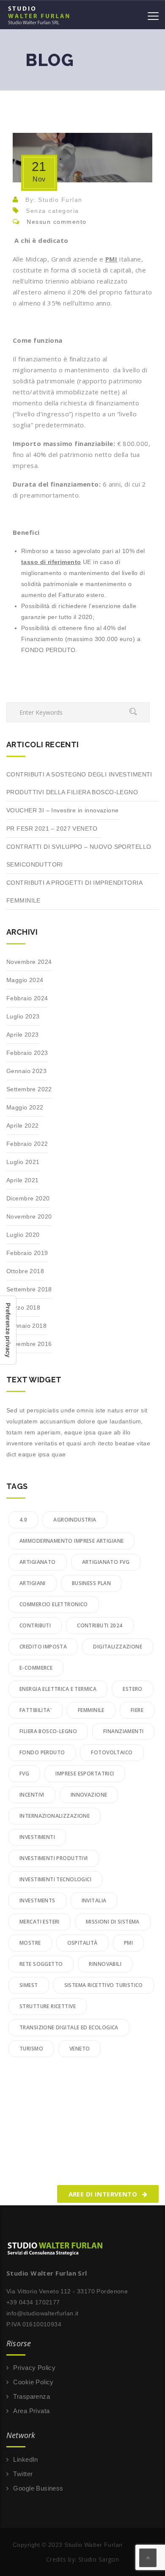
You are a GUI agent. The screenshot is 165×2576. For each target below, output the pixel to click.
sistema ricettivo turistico (104, 1985)
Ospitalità (82, 1943)
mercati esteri (40, 1922)
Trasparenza (32, 2396)
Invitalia (94, 1900)
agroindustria (75, 1520)
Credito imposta (43, 1647)
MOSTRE (30, 1943)
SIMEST (29, 1985)
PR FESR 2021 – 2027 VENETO (54, 828)
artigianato (38, 1562)
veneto (80, 2049)
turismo (31, 2049)
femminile (91, 1710)
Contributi (35, 1625)
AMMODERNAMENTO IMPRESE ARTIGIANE (71, 1541)
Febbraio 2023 (27, 1053)
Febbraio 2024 (27, 998)
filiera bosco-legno (48, 1731)
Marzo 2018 (23, 1307)
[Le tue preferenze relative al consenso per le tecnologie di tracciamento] (8, 1330)
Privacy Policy (34, 2368)
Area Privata (31, 2411)
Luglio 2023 (23, 1016)
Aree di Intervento (104, 2194)
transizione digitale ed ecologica (69, 2027)
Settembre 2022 (29, 1089)
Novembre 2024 (29, 962)
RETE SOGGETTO (41, 1964)
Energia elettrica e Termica (58, 1689)
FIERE (137, 1710)
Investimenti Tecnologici (55, 1879)
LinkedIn (25, 2459)
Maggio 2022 (25, 1107)
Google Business (38, 2488)
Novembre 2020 (29, 1216)
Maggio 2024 (25, 980)
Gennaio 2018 (26, 1326)
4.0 (23, 1520)
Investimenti (37, 1837)
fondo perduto (42, 1752)
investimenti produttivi (54, 1858)
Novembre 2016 (29, 1344)
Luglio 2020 (23, 1235)
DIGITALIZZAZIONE (118, 1647)
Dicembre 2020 (28, 1198)
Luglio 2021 (23, 1162)
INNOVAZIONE (89, 1795)
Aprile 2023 (23, 1035)
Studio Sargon (99, 2559)
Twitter (23, 2474)
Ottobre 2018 (25, 1271)
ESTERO (133, 1689)
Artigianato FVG (106, 1562)
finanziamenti (123, 1731)
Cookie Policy (33, 2382)
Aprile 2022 (23, 1126)
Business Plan (91, 1583)
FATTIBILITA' (36, 1710)
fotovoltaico (112, 1752)
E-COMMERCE (36, 1668)
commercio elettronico (54, 1604)
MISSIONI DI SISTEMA (113, 1922)
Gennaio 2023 (26, 1071)
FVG (24, 1774)
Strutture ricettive (48, 2006)
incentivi (32, 1795)
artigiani (33, 1583)
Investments (37, 1900)
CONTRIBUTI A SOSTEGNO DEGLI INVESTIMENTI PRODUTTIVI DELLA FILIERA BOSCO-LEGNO (79, 783)
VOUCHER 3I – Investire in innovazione (63, 810)
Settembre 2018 (29, 1289)
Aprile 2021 (23, 1180)
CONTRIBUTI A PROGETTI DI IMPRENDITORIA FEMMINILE (74, 892)
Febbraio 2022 (27, 1144)
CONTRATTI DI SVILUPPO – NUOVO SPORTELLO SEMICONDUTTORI (79, 856)
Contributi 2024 (100, 1625)
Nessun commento (57, 222)
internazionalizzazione (55, 1816)
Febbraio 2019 (27, 1253)
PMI (128, 1943)
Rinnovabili (105, 1964)
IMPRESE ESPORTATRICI (85, 1774)
